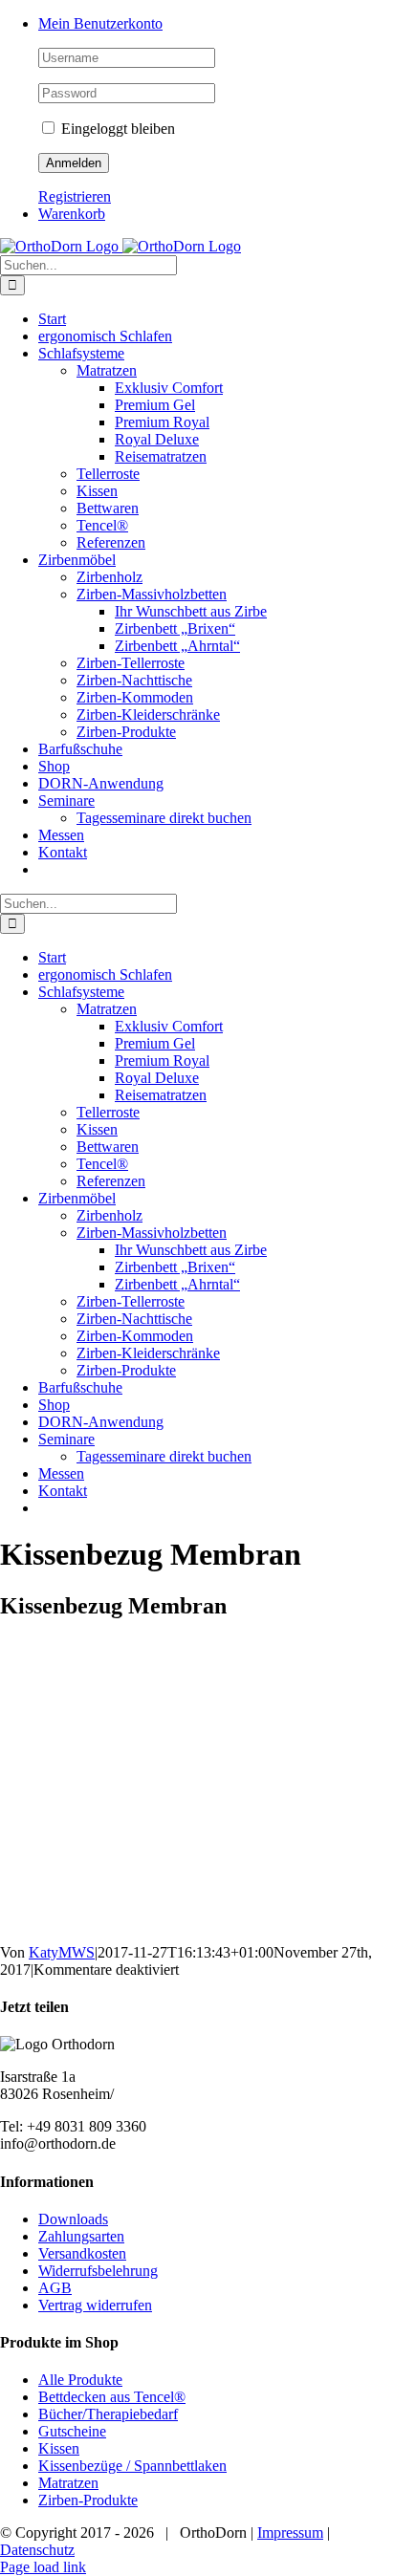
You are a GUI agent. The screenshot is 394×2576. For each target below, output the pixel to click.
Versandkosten (82, 2253)
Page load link (43, 2567)
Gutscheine (72, 2431)
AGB (55, 2288)
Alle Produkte (80, 2380)
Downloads (73, 2219)
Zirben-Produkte (88, 2500)
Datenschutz (37, 2550)
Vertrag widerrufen (95, 2305)
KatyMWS (62, 1952)
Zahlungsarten (81, 2236)
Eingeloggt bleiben (116, 129)
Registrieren (75, 196)
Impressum (290, 2533)
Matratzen (68, 2483)
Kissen (59, 2448)
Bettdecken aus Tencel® (112, 2397)
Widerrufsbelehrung (98, 2271)
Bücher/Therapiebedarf (108, 2414)
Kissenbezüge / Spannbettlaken (132, 2466)
